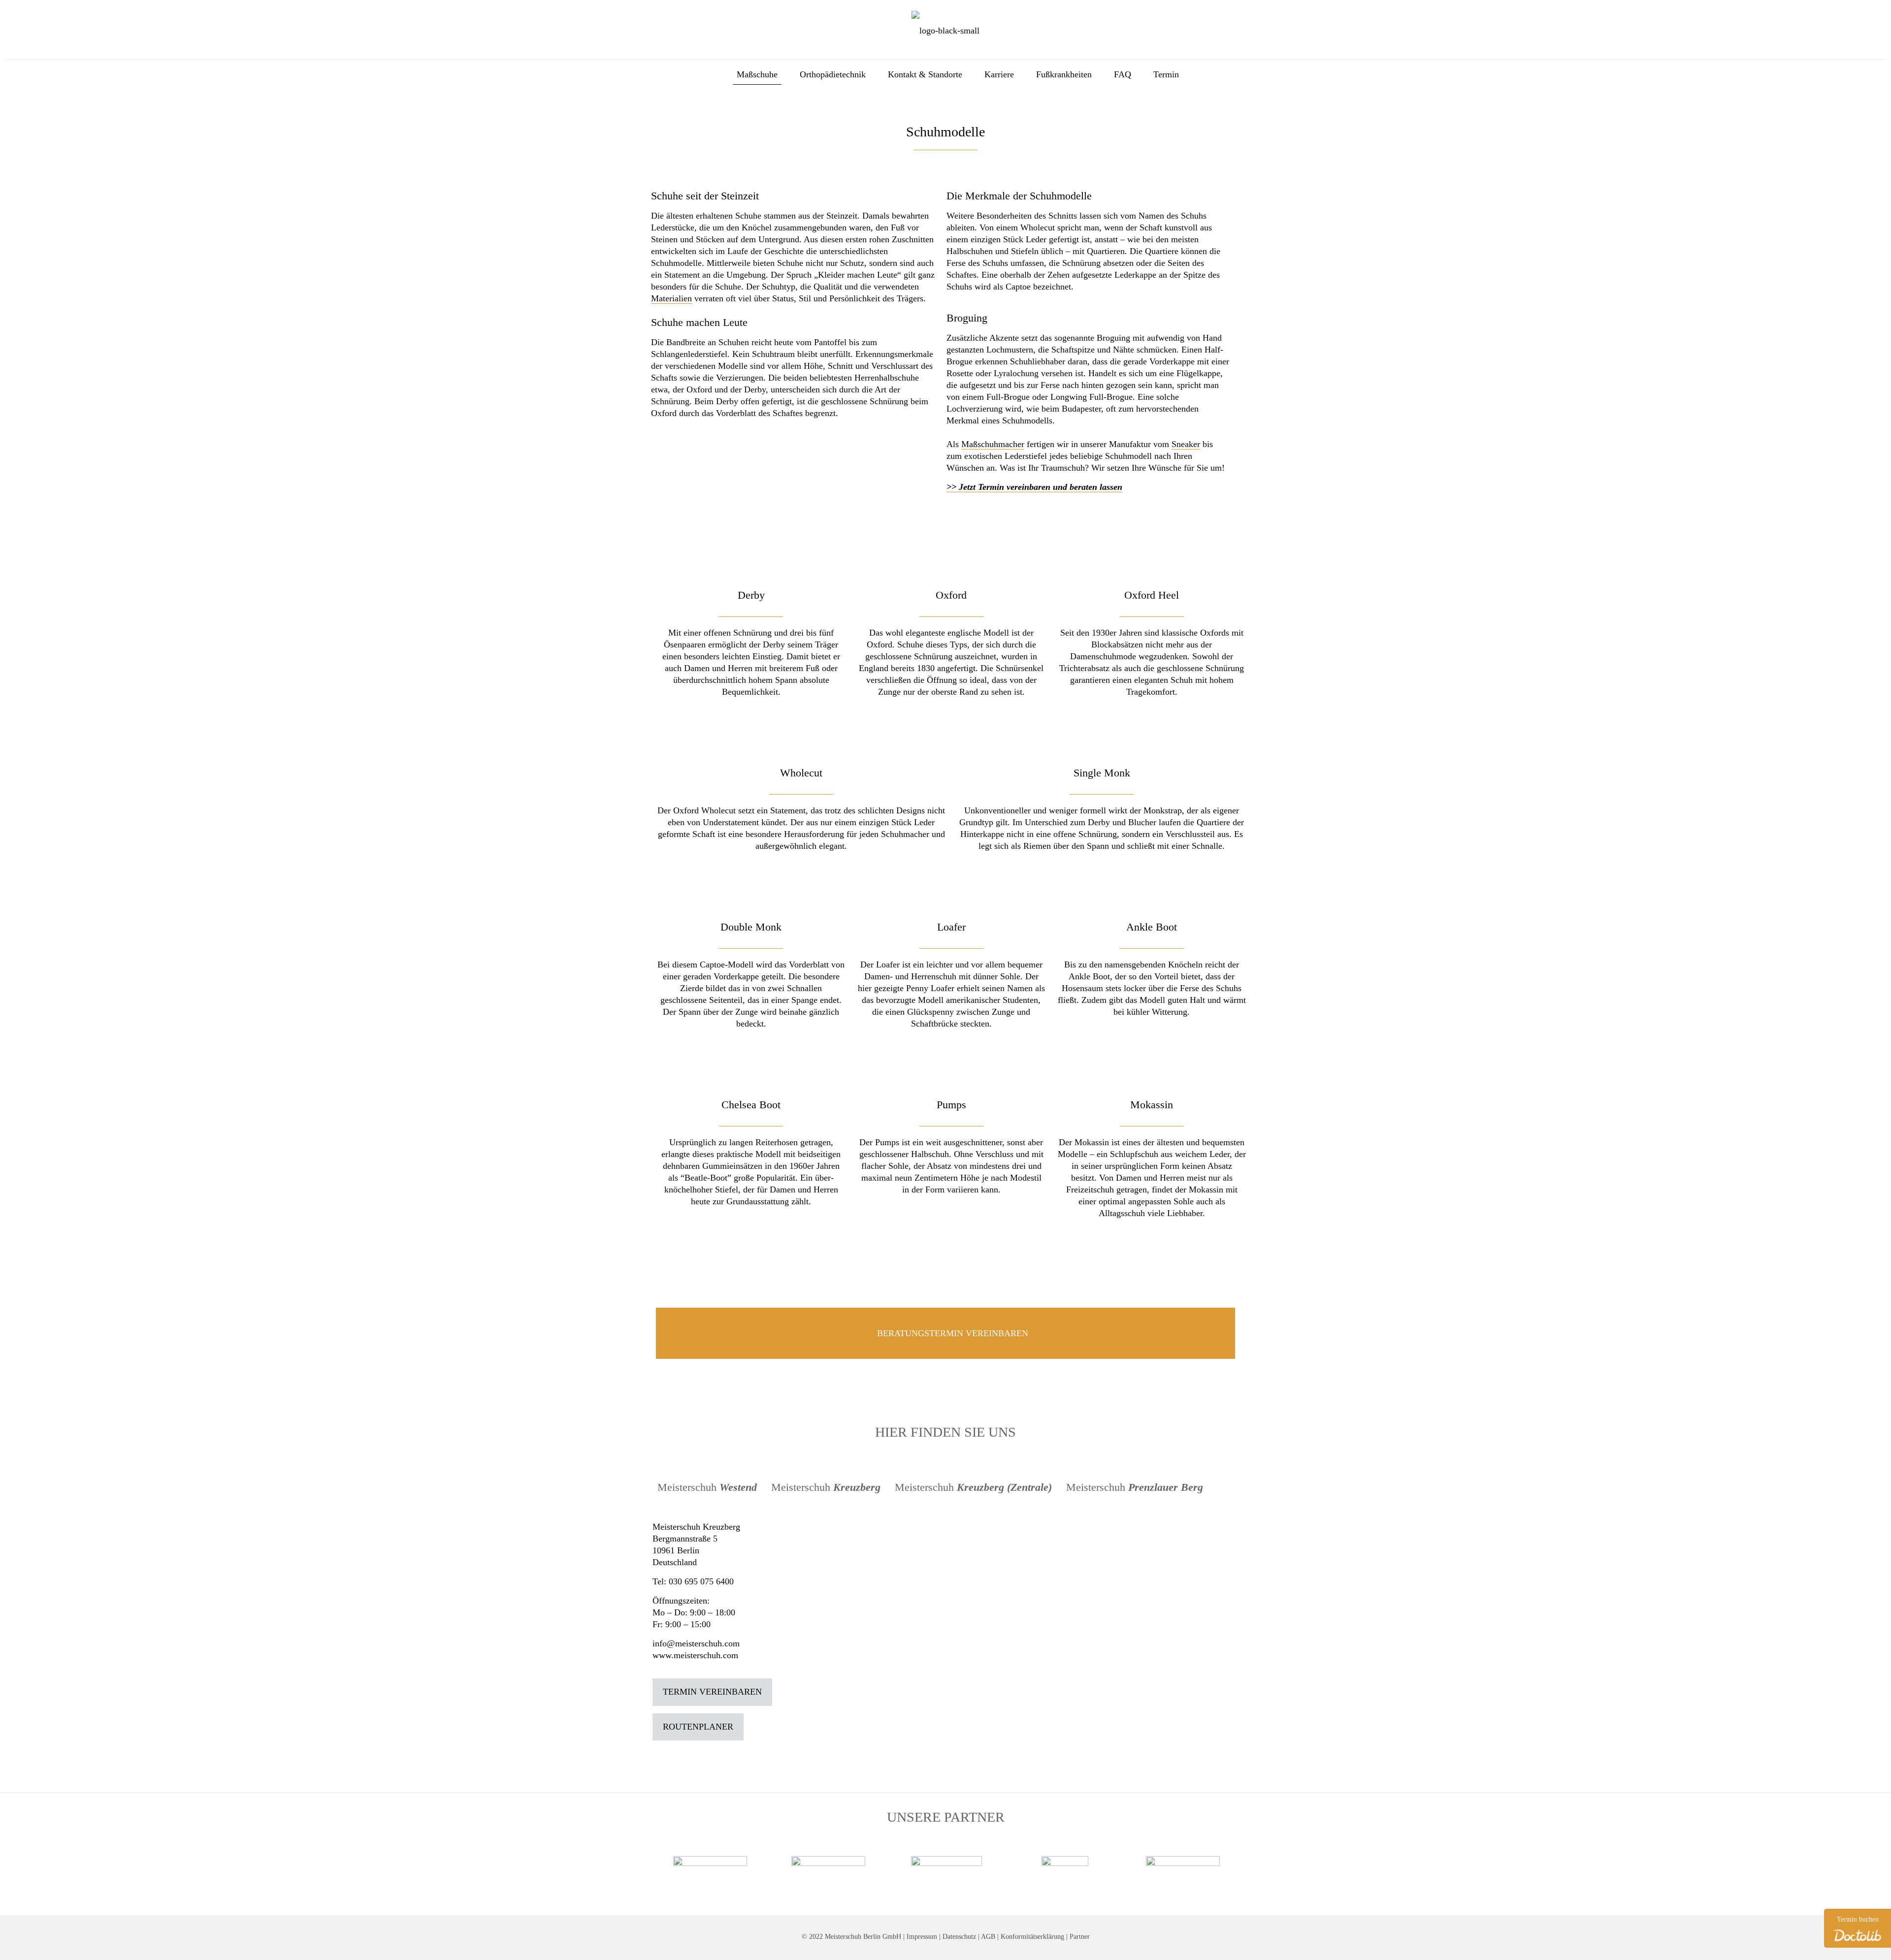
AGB (988, 1936)
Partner (1080, 1936)
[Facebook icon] (1839, 12)
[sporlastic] (1111, 1862)
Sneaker (1186, 444)
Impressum (922, 1936)
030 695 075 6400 (701, 1581)
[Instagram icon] (1875, 12)
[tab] (708, 1487)
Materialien (671, 298)
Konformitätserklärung (1032, 1936)
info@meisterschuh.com (696, 1643)
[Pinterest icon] (1863, 12)
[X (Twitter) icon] (1851, 12)
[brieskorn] (757, 1866)
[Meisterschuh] (945, 30)
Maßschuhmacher (993, 444)
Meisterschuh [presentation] (707, 1487)
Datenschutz (959, 1936)
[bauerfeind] (875, 1875)
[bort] (993, 1875)
